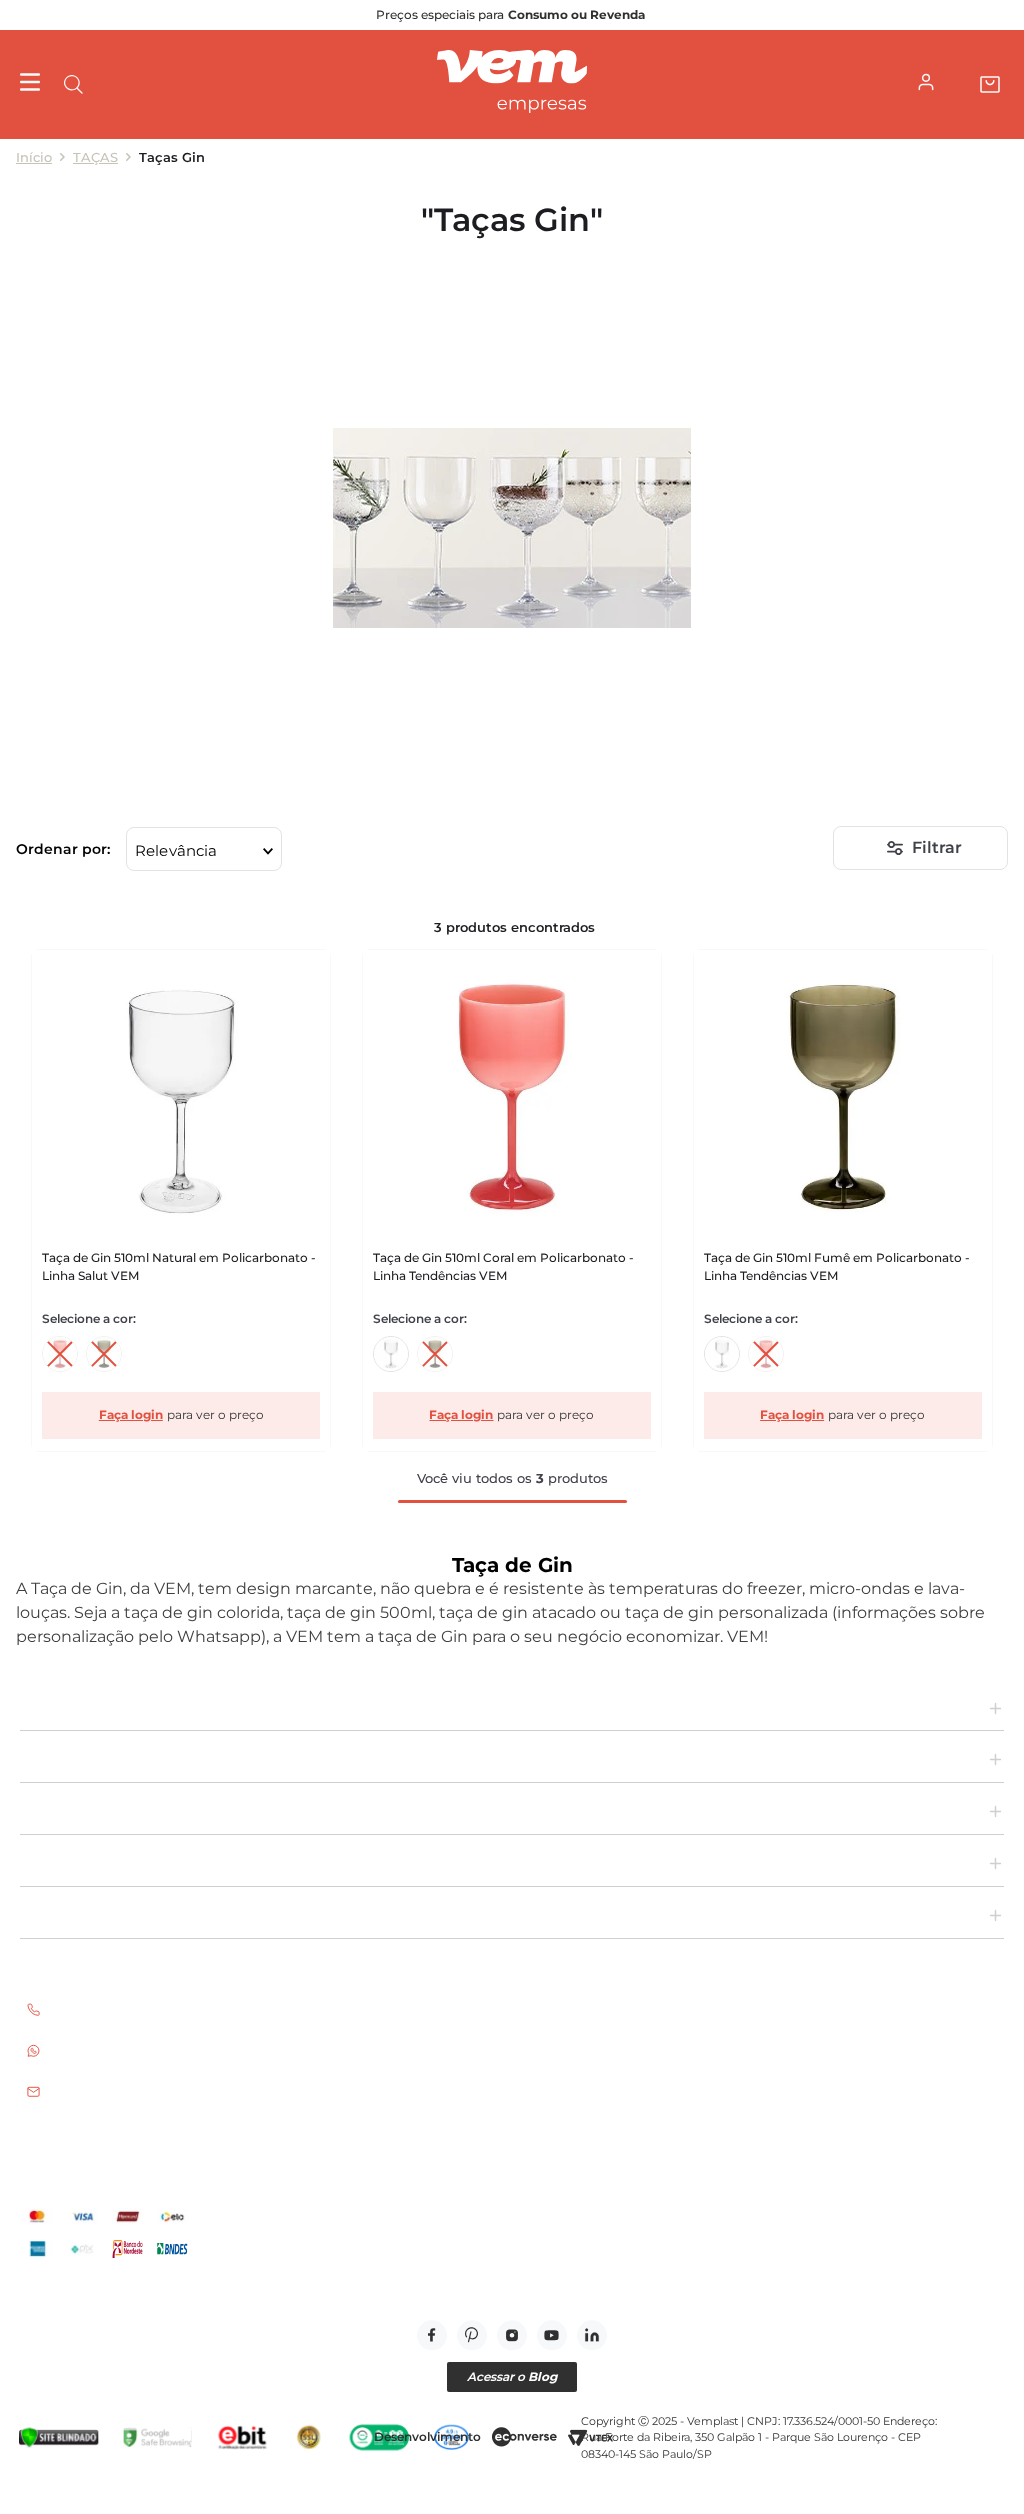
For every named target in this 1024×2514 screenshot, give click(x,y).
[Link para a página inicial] (34, 157)
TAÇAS (95, 157)
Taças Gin (172, 157)
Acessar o (512, 2376)
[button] (73, 84)
